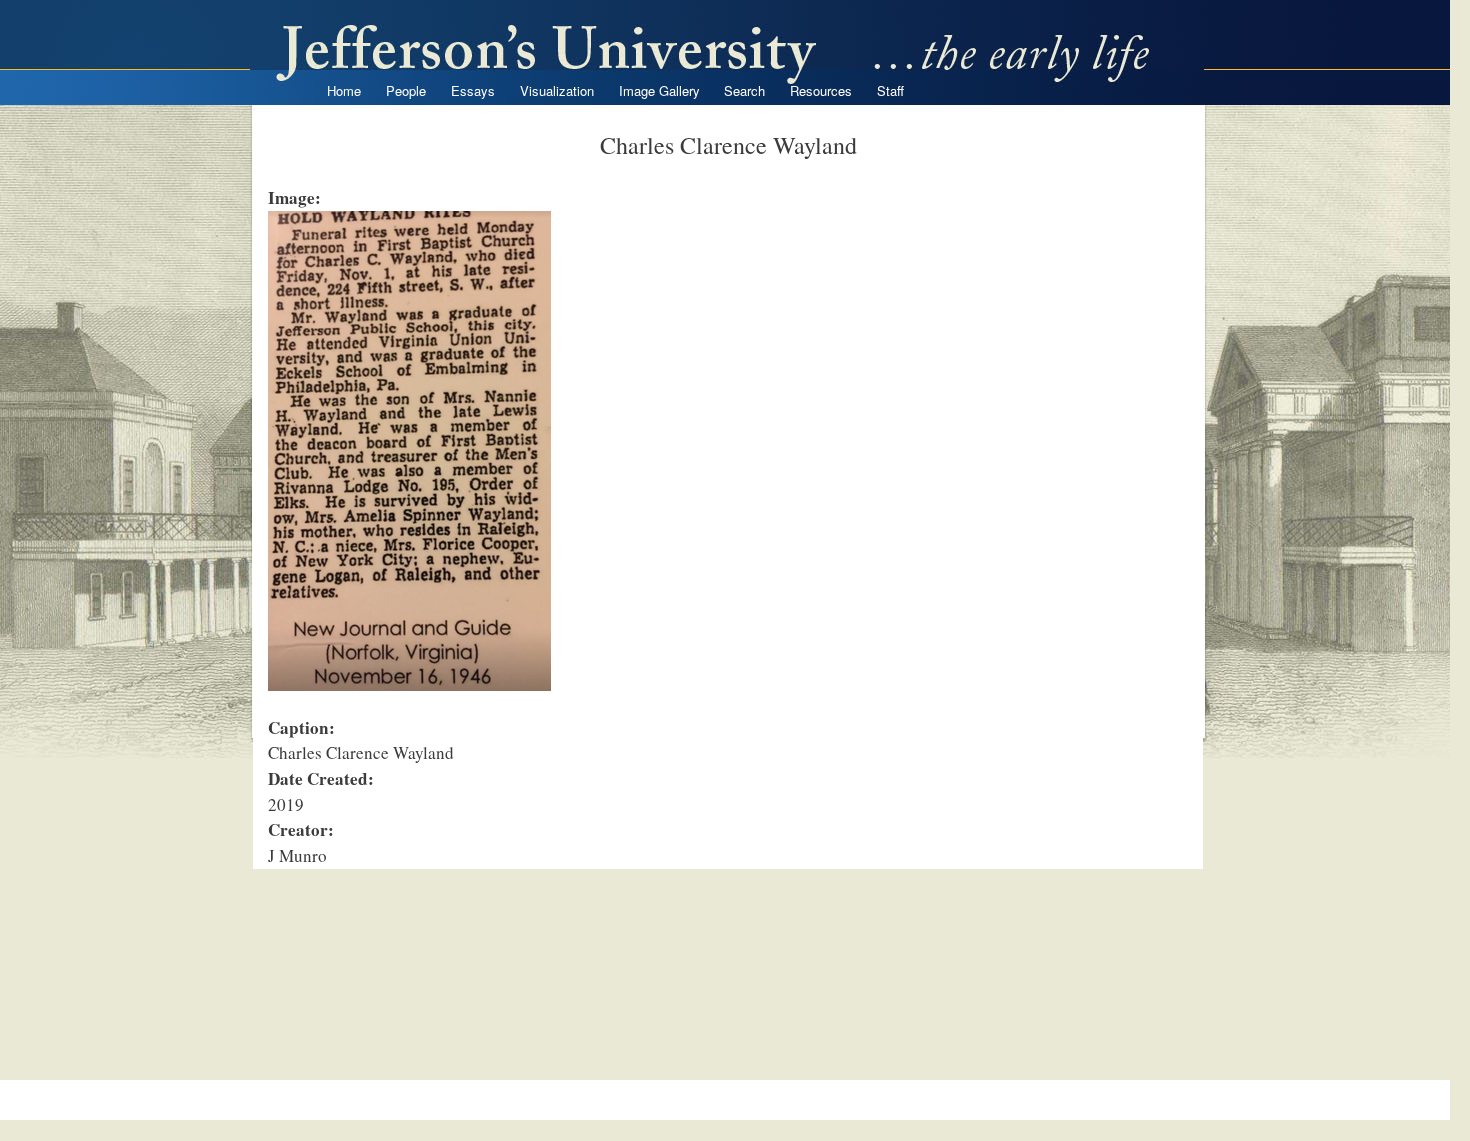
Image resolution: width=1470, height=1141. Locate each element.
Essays (473, 90)
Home (344, 90)
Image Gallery (659, 90)
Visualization (557, 90)
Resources (821, 90)
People (406, 90)
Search (744, 90)
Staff (890, 90)
